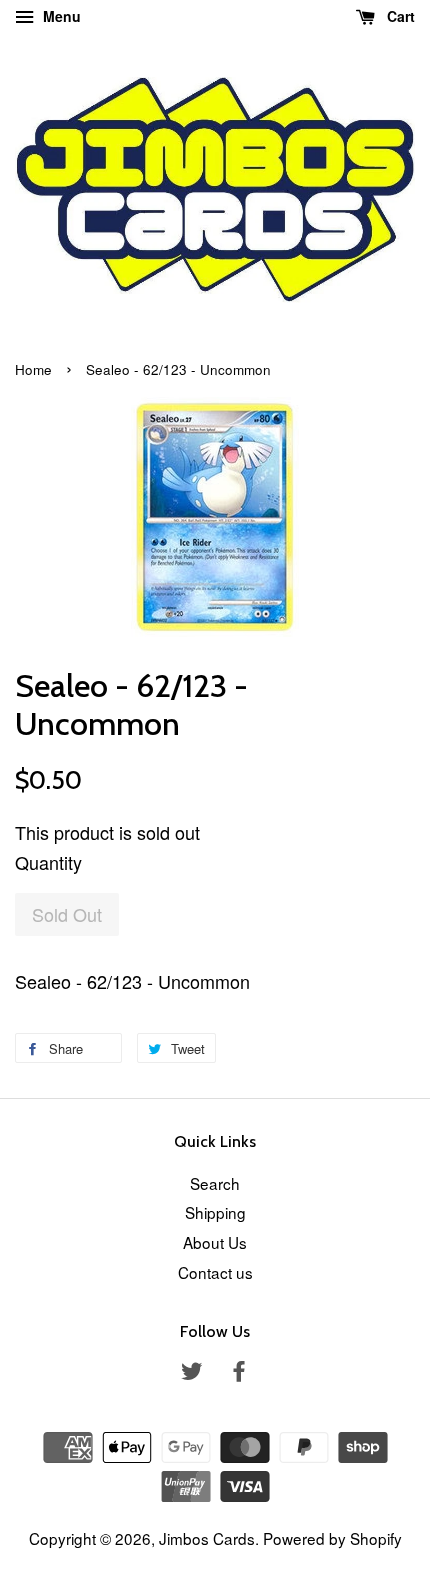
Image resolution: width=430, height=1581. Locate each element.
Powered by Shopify (332, 1538)
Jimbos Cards (207, 1538)
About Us (215, 1242)
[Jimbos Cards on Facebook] (239, 1373)
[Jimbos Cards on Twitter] (192, 1373)
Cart (399, 16)
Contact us (215, 1272)
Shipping (215, 1212)
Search (215, 1183)
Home (33, 369)
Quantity (48, 862)
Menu (60, 16)
